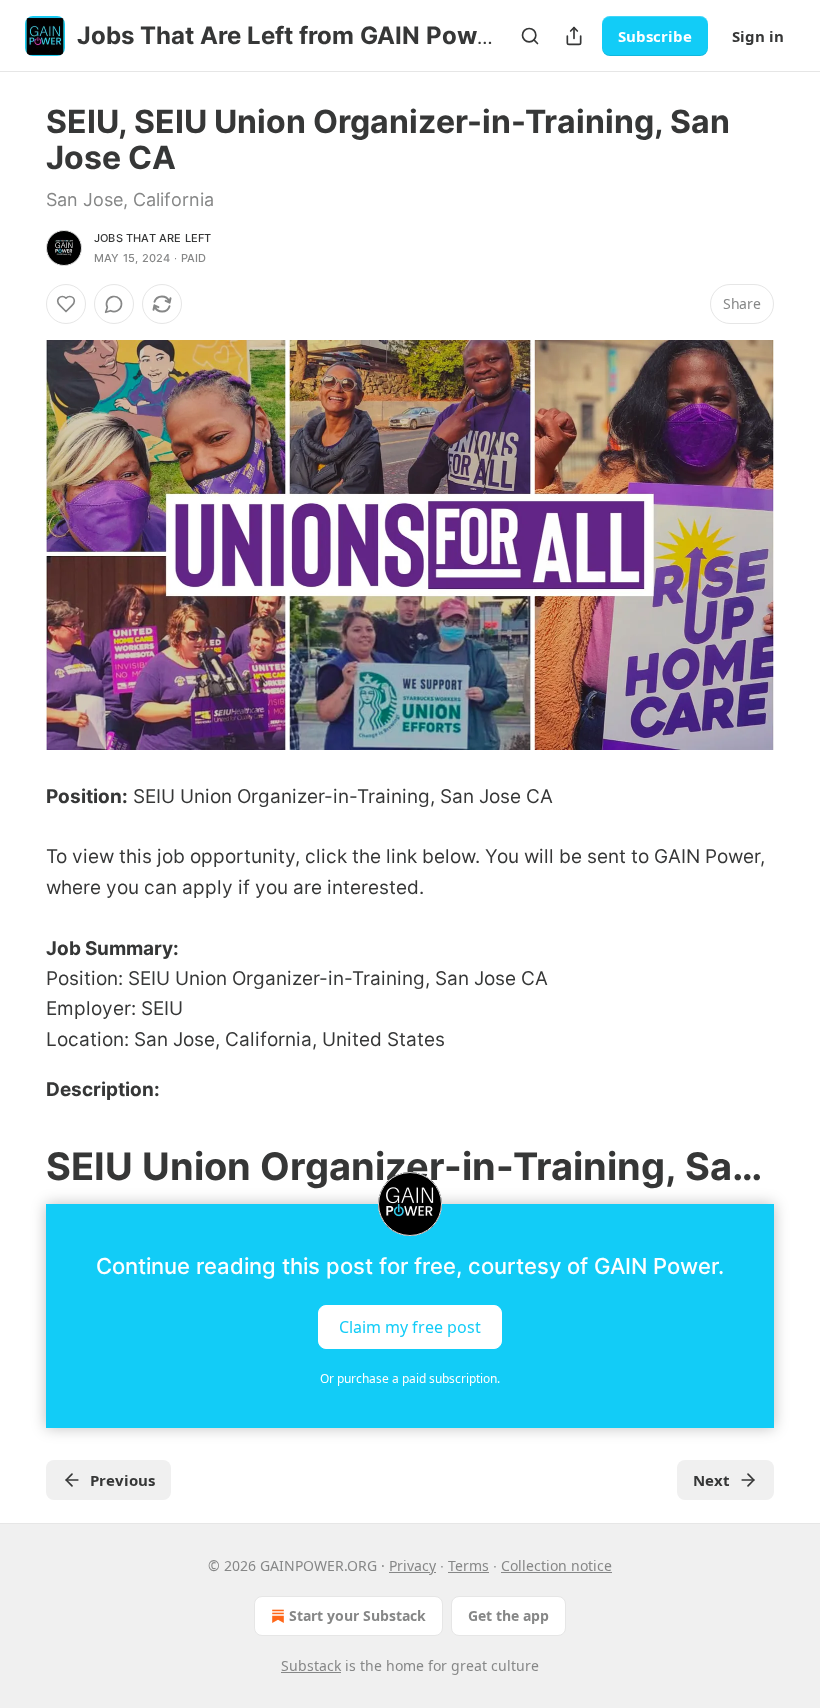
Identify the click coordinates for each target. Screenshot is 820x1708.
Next (711, 1480)
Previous (122, 1480)
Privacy (412, 1565)
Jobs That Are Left (153, 238)
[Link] (18, 1166)
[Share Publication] (574, 36)
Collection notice (556, 1565)
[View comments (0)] (114, 304)
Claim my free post (410, 1326)
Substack (311, 1665)
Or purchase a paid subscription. (410, 1378)
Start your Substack (357, 1615)
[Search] (530, 36)
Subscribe (655, 36)
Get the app (508, 1615)
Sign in (758, 36)
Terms (468, 1565)
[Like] (66, 304)
